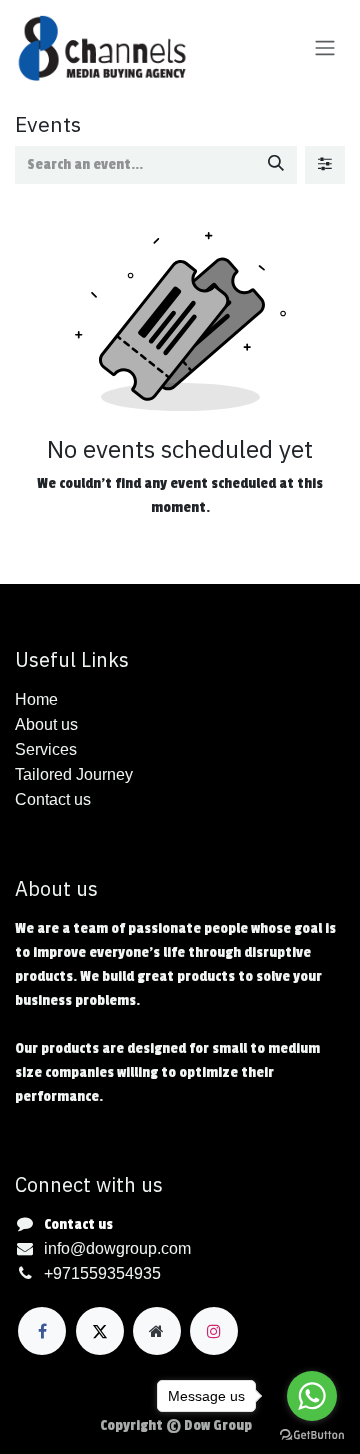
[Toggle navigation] (325, 48)
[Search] (276, 165)
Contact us (78, 1224)
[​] (42, 1331)
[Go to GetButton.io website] (312, 1434)
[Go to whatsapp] (312, 1396)
